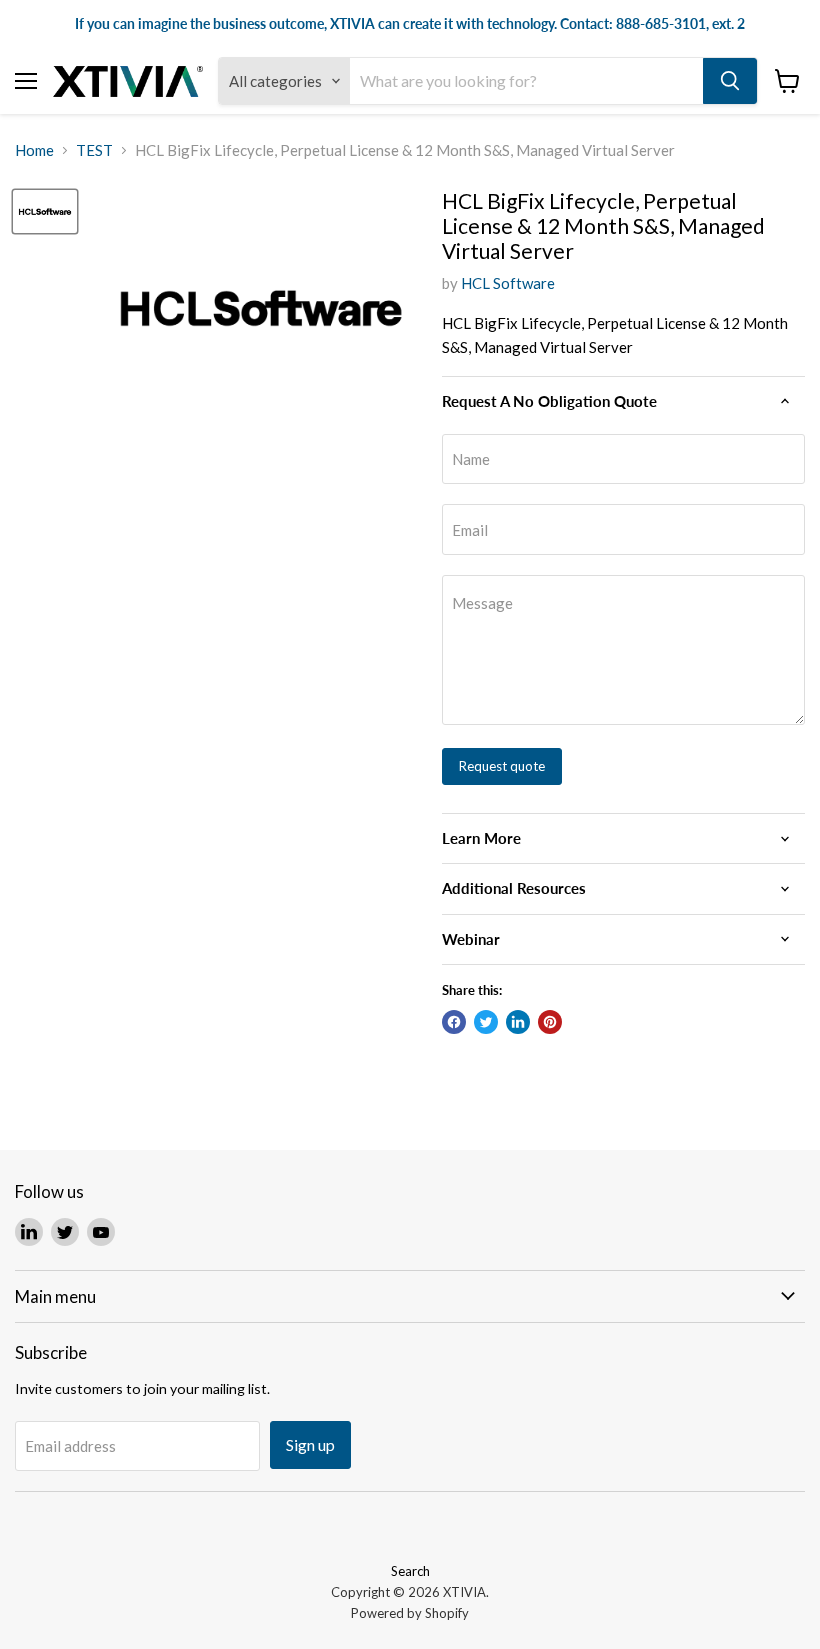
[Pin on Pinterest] (550, 1022)
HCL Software (508, 283)
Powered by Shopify (410, 1613)
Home (34, 150)
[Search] (730, 81)
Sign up (310, 1444)
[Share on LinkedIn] (518, 1022)
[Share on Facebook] (454, 1022)
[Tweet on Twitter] (486, 1022)
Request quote (502, 766)
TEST (94, 150)
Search (410, 1571)
